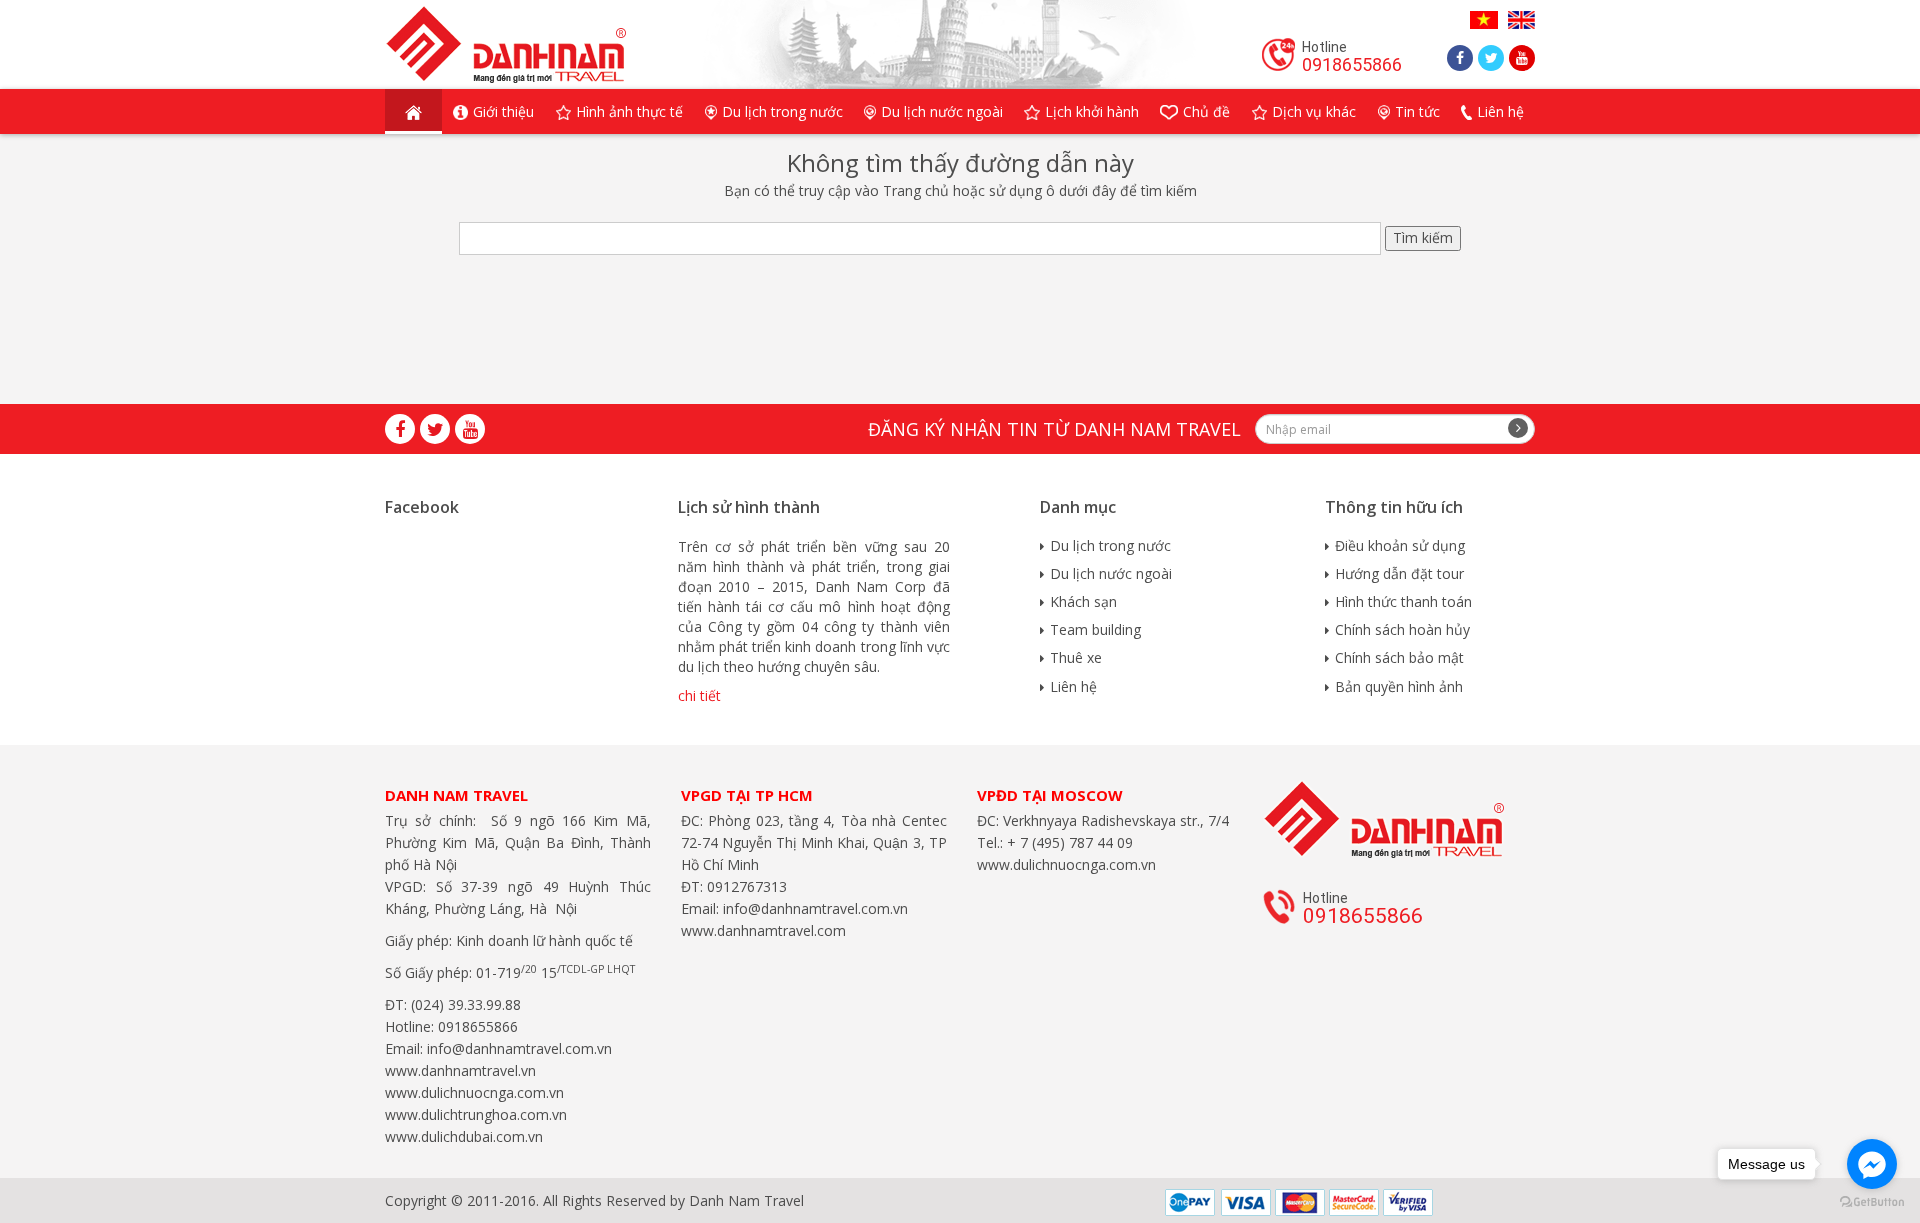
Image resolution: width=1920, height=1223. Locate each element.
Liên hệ (1073, 686)
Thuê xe (1076, 657)
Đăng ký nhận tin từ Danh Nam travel (1054, 429)
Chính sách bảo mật (1399, 657)
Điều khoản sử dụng (1400, 545)
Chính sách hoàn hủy (1402, 629)
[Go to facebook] (1872, 1164)
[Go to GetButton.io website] (1872, 1202)
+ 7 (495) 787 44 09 (1068, 842)
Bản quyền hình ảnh (1399, 686)
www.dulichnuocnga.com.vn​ (474, 1092)
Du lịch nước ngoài (1111, 573)
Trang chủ (916, 190)
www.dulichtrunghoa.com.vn (476, 1114)
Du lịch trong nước (1110, 545)
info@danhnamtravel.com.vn (517, 1048)
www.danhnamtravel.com (763, 930)
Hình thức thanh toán (1403, 601)
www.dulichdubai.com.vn (464, 1136)
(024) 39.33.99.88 (466, 1004)
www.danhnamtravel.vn (460, 1070)
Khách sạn (1083, 601)
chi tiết (699, 695)
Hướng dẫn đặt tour (1399, 573)
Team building (1095, 629)
